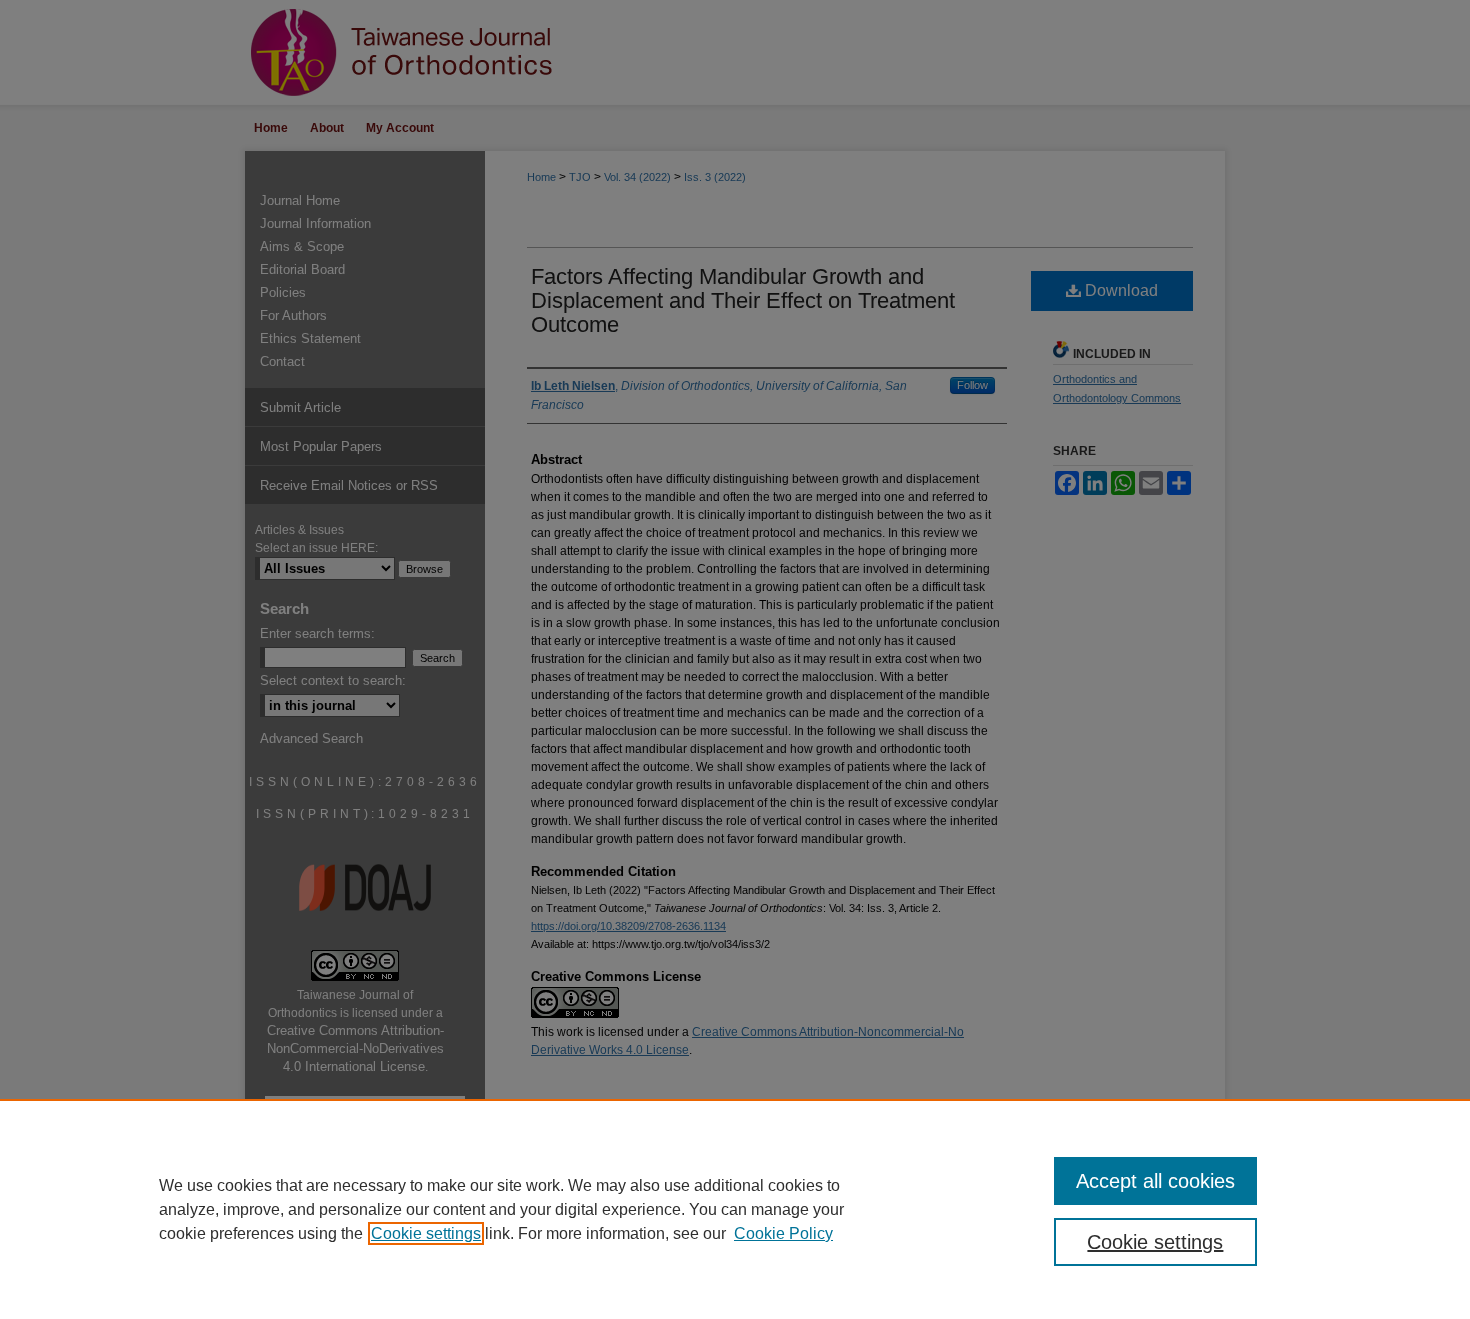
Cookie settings (426, 1233)
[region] (735, 1209)
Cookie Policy (783, 1233)
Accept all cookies (1155, 1181)
